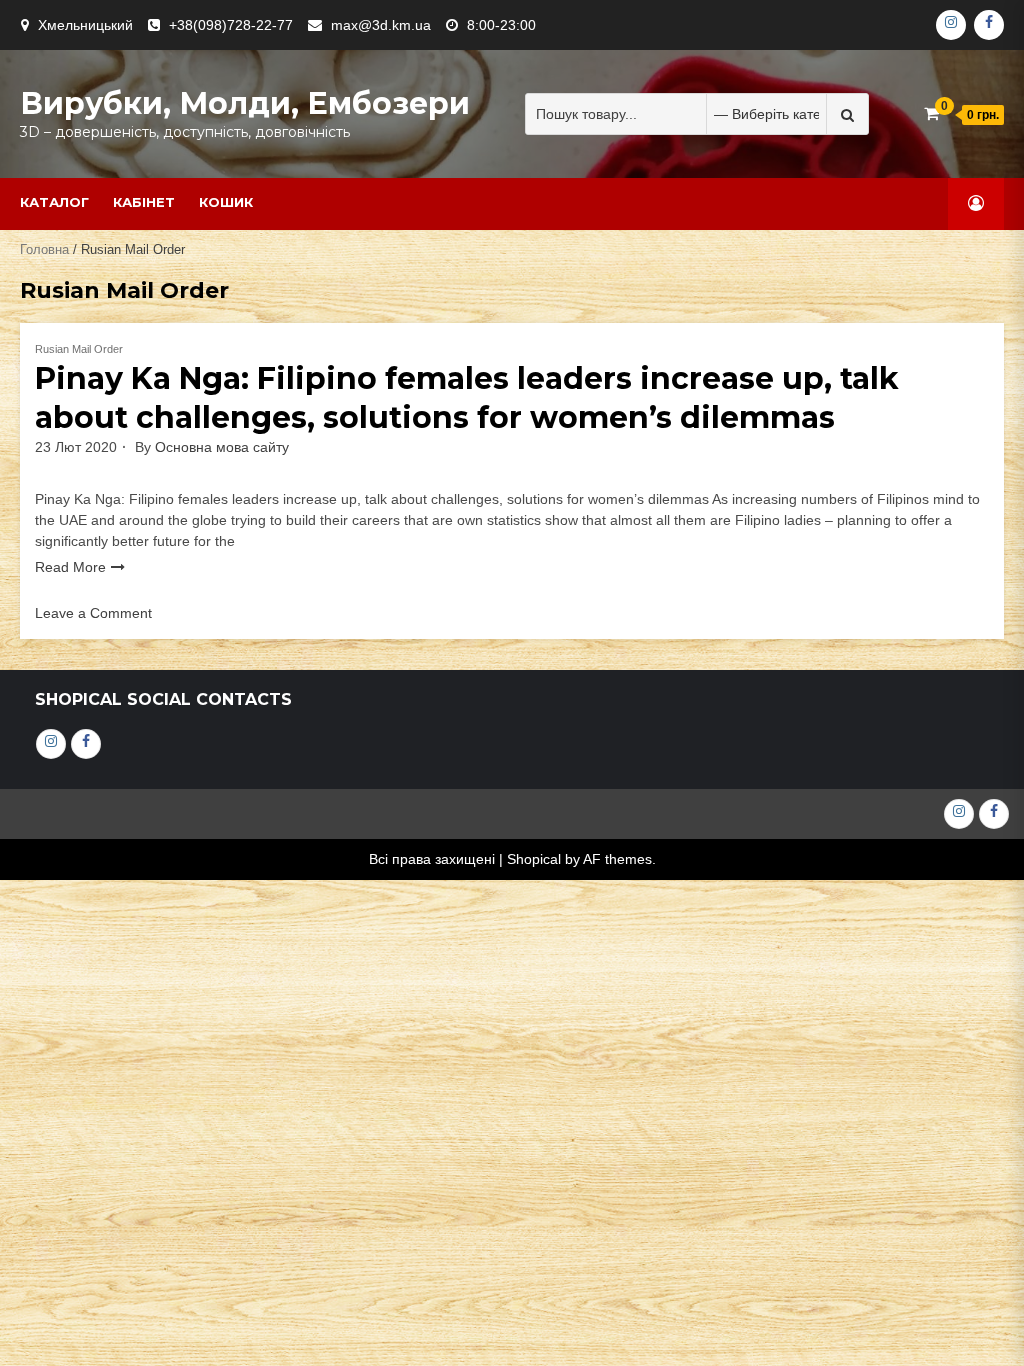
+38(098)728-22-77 (231, 25)
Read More (70, 567)
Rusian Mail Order (79, 349)
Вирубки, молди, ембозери (245, 103)
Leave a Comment (93, 613)
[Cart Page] (931, 113)
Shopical (534, 859)
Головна (44, 249)
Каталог (54, 202)
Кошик (226, 202)
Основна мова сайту (222, 447)
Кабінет (144, 202)
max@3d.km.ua (381, 25)
